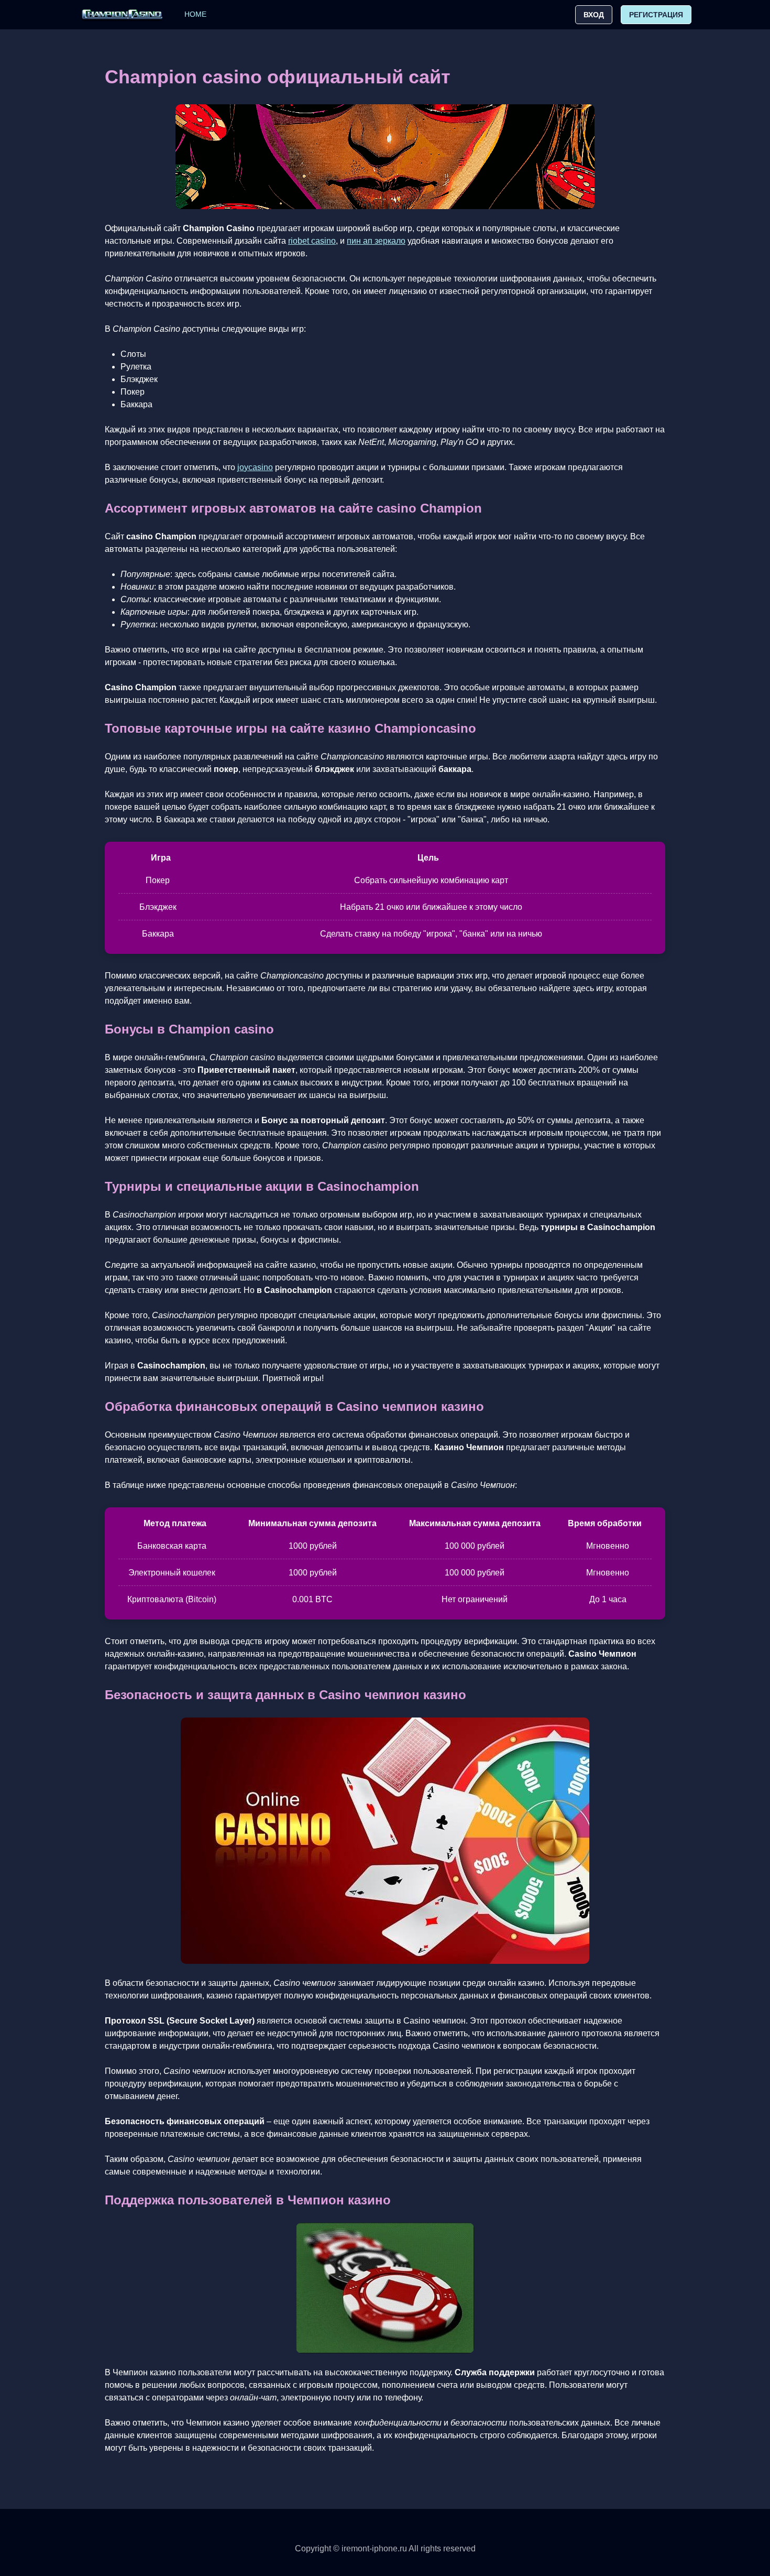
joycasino (255, 467)
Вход (594, 15)
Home (195, 14)
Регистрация (656, 15)
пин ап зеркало (376, 241)
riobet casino (312, 241)
